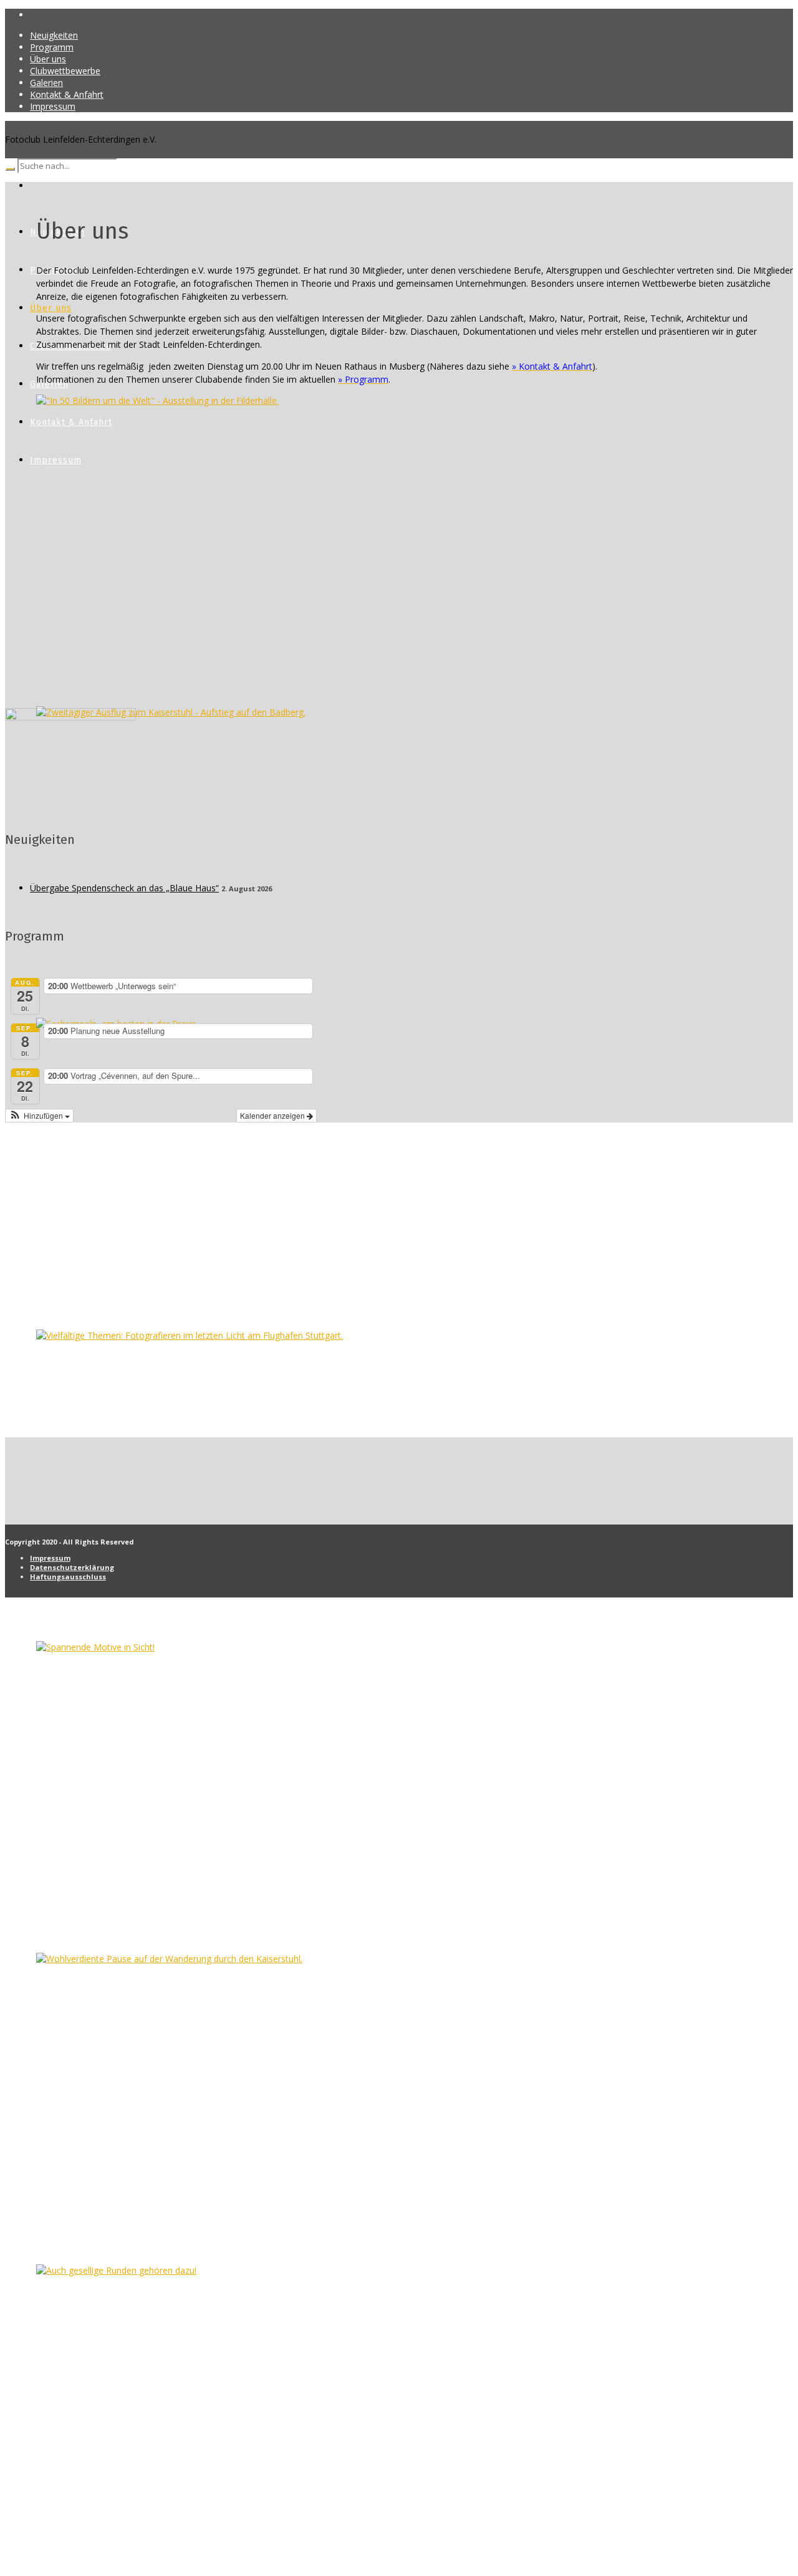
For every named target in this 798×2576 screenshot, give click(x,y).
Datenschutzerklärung (72, 1567)
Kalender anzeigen (273, 1115)
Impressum (50, 1558)
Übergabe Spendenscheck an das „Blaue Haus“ (124, 888)
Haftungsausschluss (68, 1577)
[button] (39, 1116)
